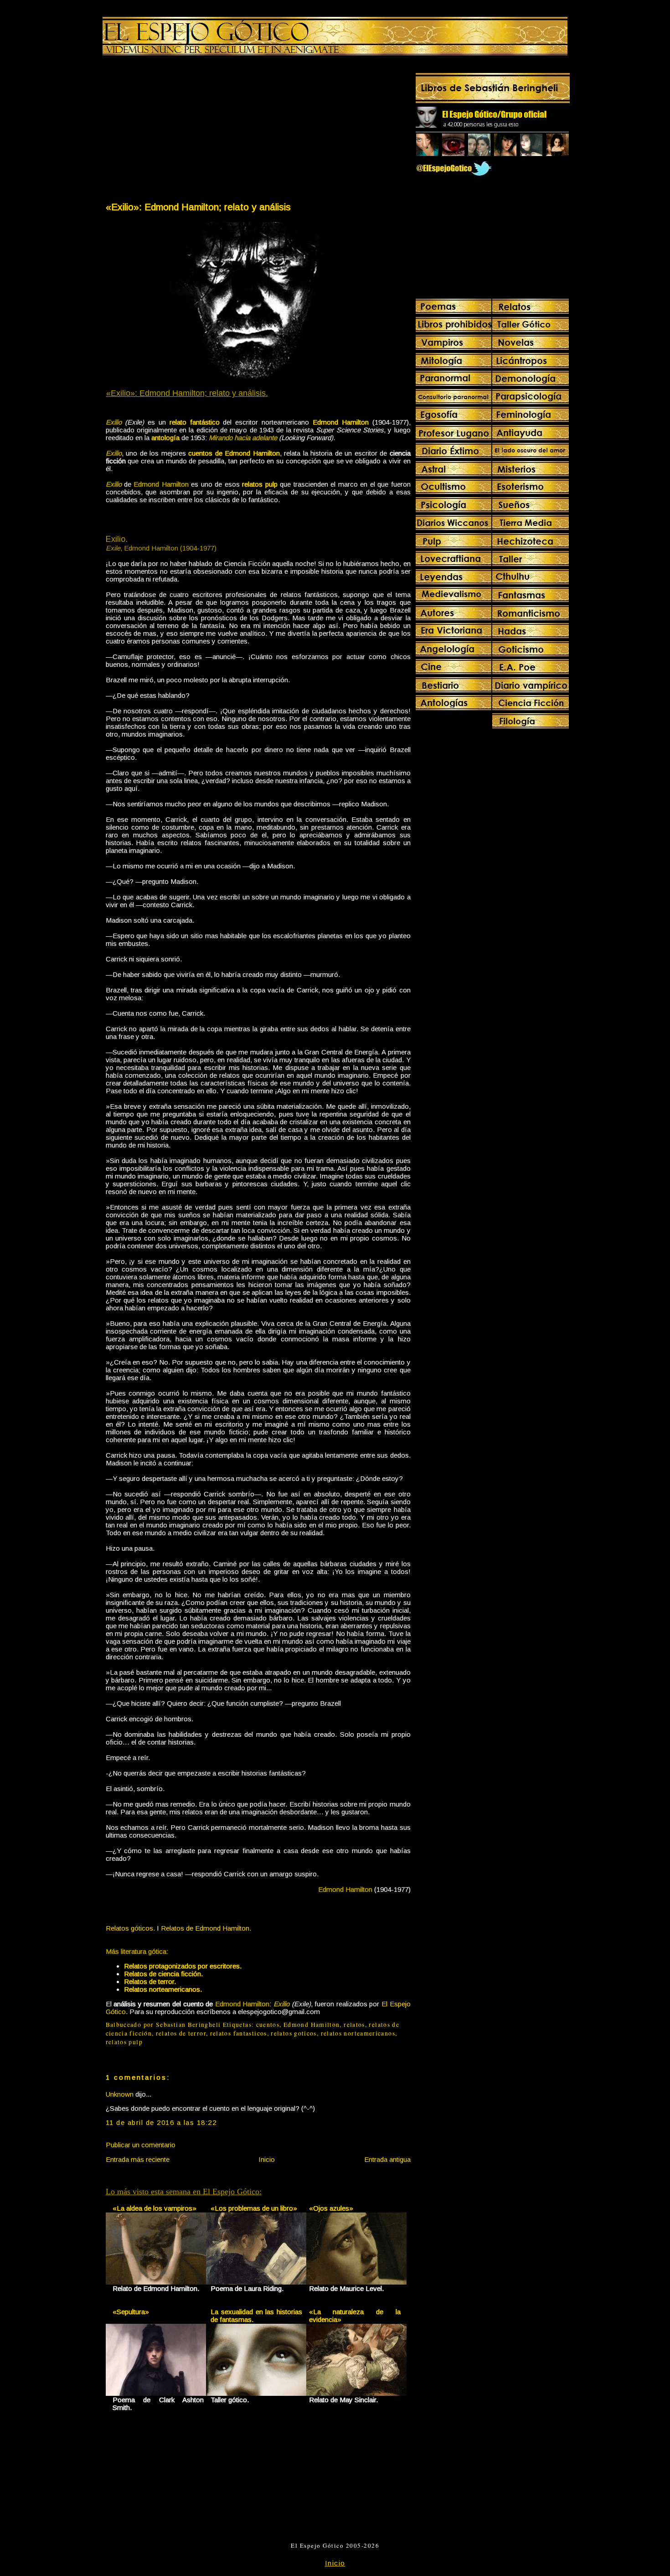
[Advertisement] (181, 130)
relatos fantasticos (239, 2033)
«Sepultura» (131, 2312)
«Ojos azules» (331, 2208)
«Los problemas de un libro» (254, 2208)
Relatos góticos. (130, 1928)
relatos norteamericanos (358, 2033)
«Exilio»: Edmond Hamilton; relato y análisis (198, 207)
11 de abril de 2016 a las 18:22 (161, 2122)
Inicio (267, 2159)
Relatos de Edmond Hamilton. (206, 1928)
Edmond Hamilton (312, 2025)
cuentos (268, 2025)
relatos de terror (181, 2033)
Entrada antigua (387, 2159)
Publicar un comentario (141, 2145)
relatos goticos (294, 2033)
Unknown (120, 2094)
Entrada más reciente (138, 2159)
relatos (354, 2025)
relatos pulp (124, 2042)
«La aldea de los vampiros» (155, 2208)
